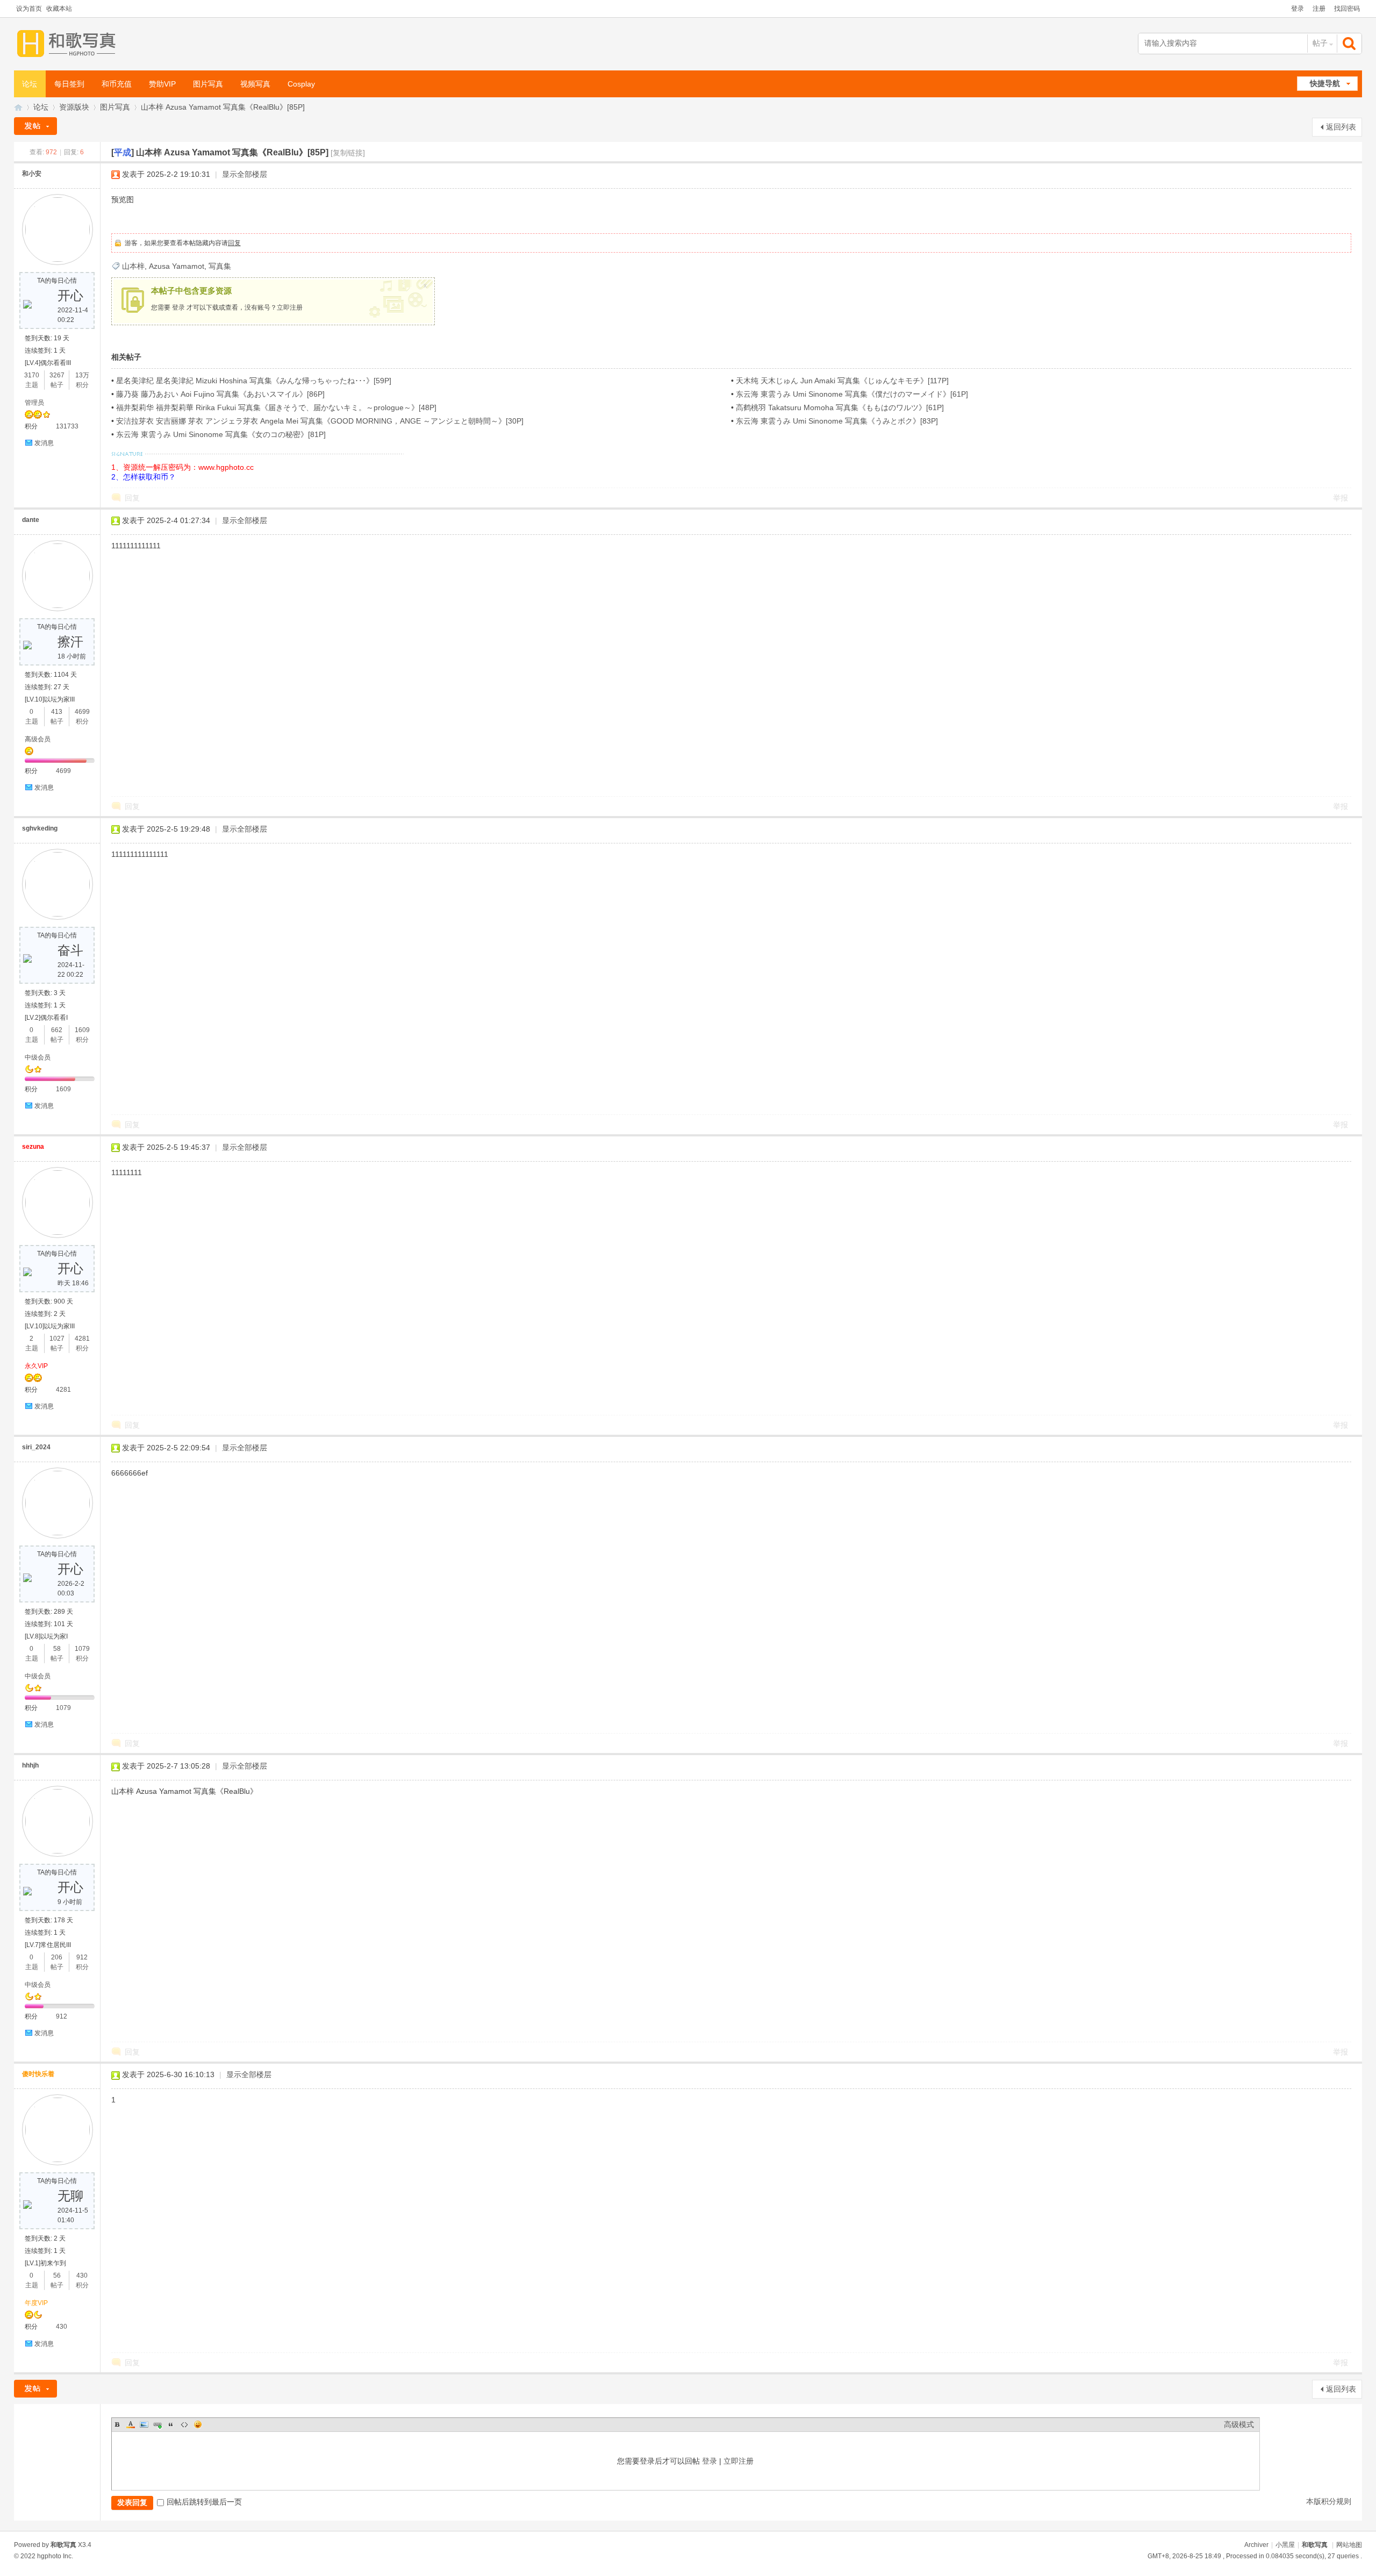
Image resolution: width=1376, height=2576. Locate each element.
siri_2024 (36, 1447)
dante (31, 520)
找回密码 (1347, 9)
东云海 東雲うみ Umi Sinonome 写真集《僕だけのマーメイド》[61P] (852, 394)
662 (57, 1030)
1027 (57, 1339)
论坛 (30, 84)
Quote (171, 2424)
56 (57, 2276)
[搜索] (1350, 43)
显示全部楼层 (245, 174)
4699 (82, 712)
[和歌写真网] (69, 44)
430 (82, 2276)
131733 (67, 426)
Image (144, 2424)
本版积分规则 (1329, 2501)
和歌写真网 (18, 107)
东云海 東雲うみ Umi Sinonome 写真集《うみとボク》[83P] (837, 421)
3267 (57, 375)
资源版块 (74, 107)
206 (57, 1957)
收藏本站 (59, 9)
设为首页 (29, 9)
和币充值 (117, 84)
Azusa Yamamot (177, 266)
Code (184, 2424)
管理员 (34, 403)
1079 (82, 1649)
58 (57, 1649)
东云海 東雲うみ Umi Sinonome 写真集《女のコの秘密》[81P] (221, 434)
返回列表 (1341, 127)
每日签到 (69, 84)
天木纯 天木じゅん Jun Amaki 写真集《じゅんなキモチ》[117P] (842, 381)
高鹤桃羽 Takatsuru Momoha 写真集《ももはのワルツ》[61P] (840, 407)
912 (82, 1957)
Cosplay (301, 84)
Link (157, 2424)
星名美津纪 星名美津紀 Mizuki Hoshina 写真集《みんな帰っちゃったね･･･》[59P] (254, 381)
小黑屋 (1285, 2545)
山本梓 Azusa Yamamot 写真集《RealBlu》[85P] (223, 107)
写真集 (220, 266)
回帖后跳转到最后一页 (204, 2502)
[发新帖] (35, 126)
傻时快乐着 (38, 2074)
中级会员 (38, 1057)
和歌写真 (1315, 2545)
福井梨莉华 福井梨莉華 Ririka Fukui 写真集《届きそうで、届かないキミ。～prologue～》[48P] (276, 407)
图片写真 (208, 84)
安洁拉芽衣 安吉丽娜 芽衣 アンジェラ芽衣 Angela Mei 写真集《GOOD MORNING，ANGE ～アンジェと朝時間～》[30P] (320, 421)
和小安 (32, 174)
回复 (234, 243)
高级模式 (1239, 2424)
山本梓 (133, 266)
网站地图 (1349, 2545)
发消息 (44, 443)
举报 (1341, 498)
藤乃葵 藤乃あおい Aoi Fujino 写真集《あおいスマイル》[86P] (220, 394)
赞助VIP (162, 84)
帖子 (1320, 43)
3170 (32, 375)
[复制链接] (348, 153)
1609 (82, 1030)
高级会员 (38, 739)
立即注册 (290, 307)
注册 (1319, 9)
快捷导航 (1325, 83)
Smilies (198, 2424)
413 (57, 712)
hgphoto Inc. (55, 2556)
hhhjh (30, 1765)
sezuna (33, 1147)
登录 (1298, 9)
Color (131, 2424)
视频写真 (255, 84)
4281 (82, 1339)
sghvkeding (40, 828)
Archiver (1256, 2545)
